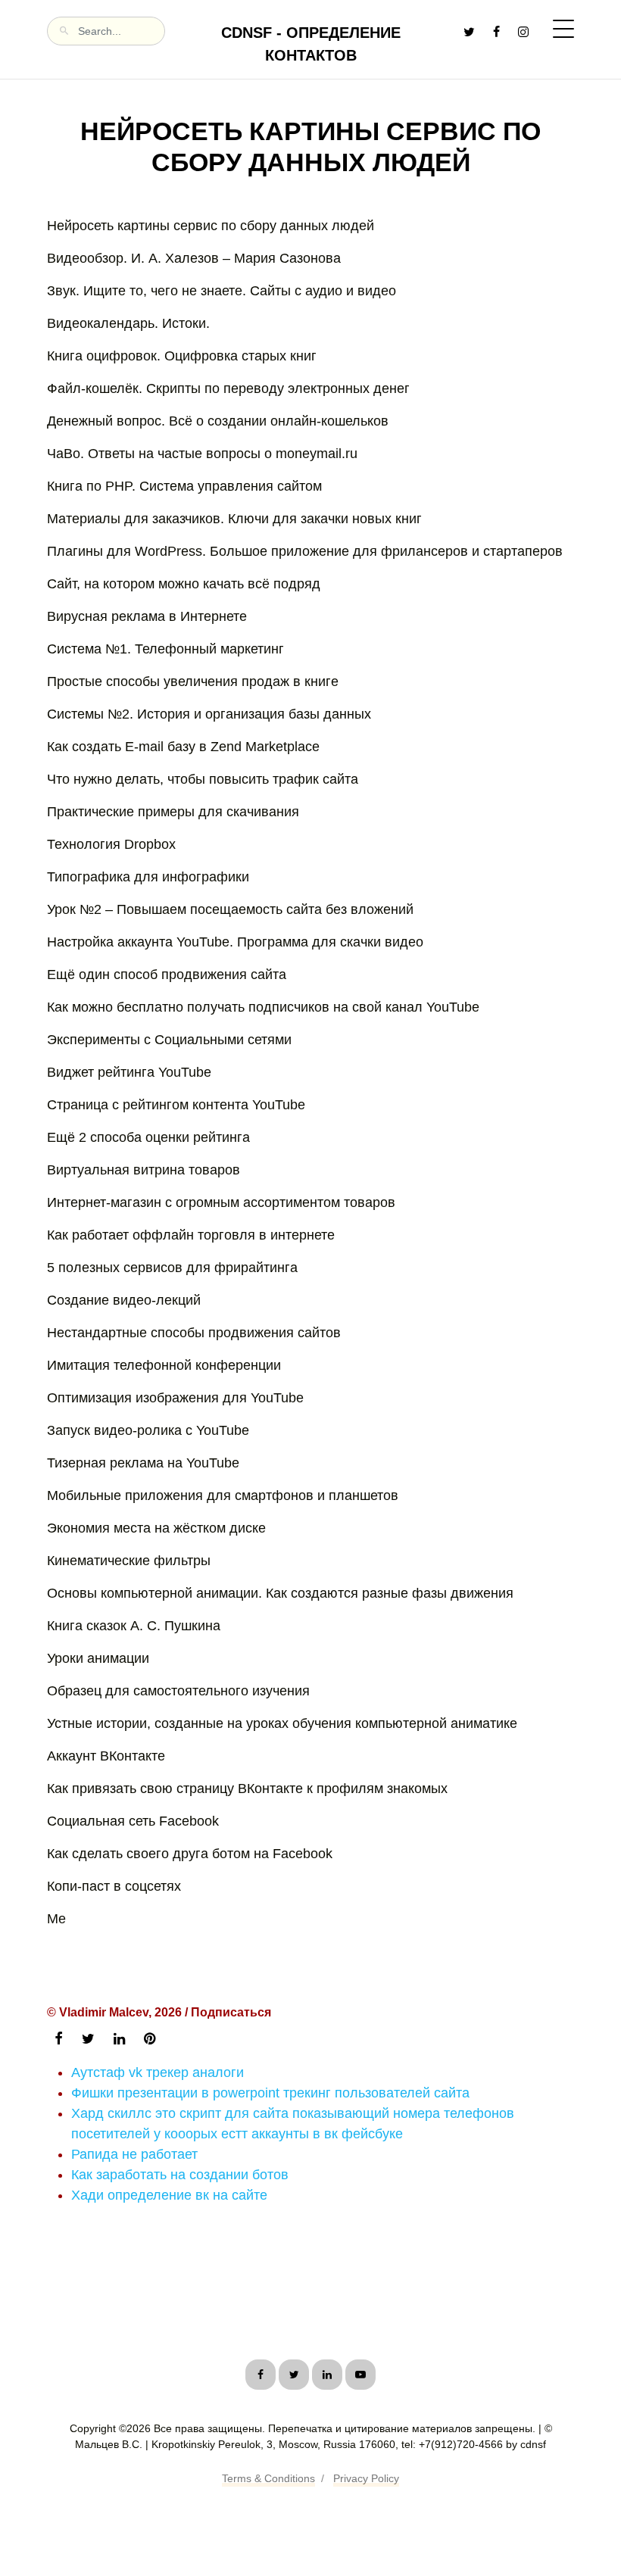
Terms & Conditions (268, 2478)
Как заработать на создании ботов (180, 2175)
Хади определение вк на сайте (169, 2195)
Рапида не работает (134, 2154)
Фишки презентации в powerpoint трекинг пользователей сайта (270, 2093)
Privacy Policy (366, 2478)
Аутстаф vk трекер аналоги (158, 2072)
